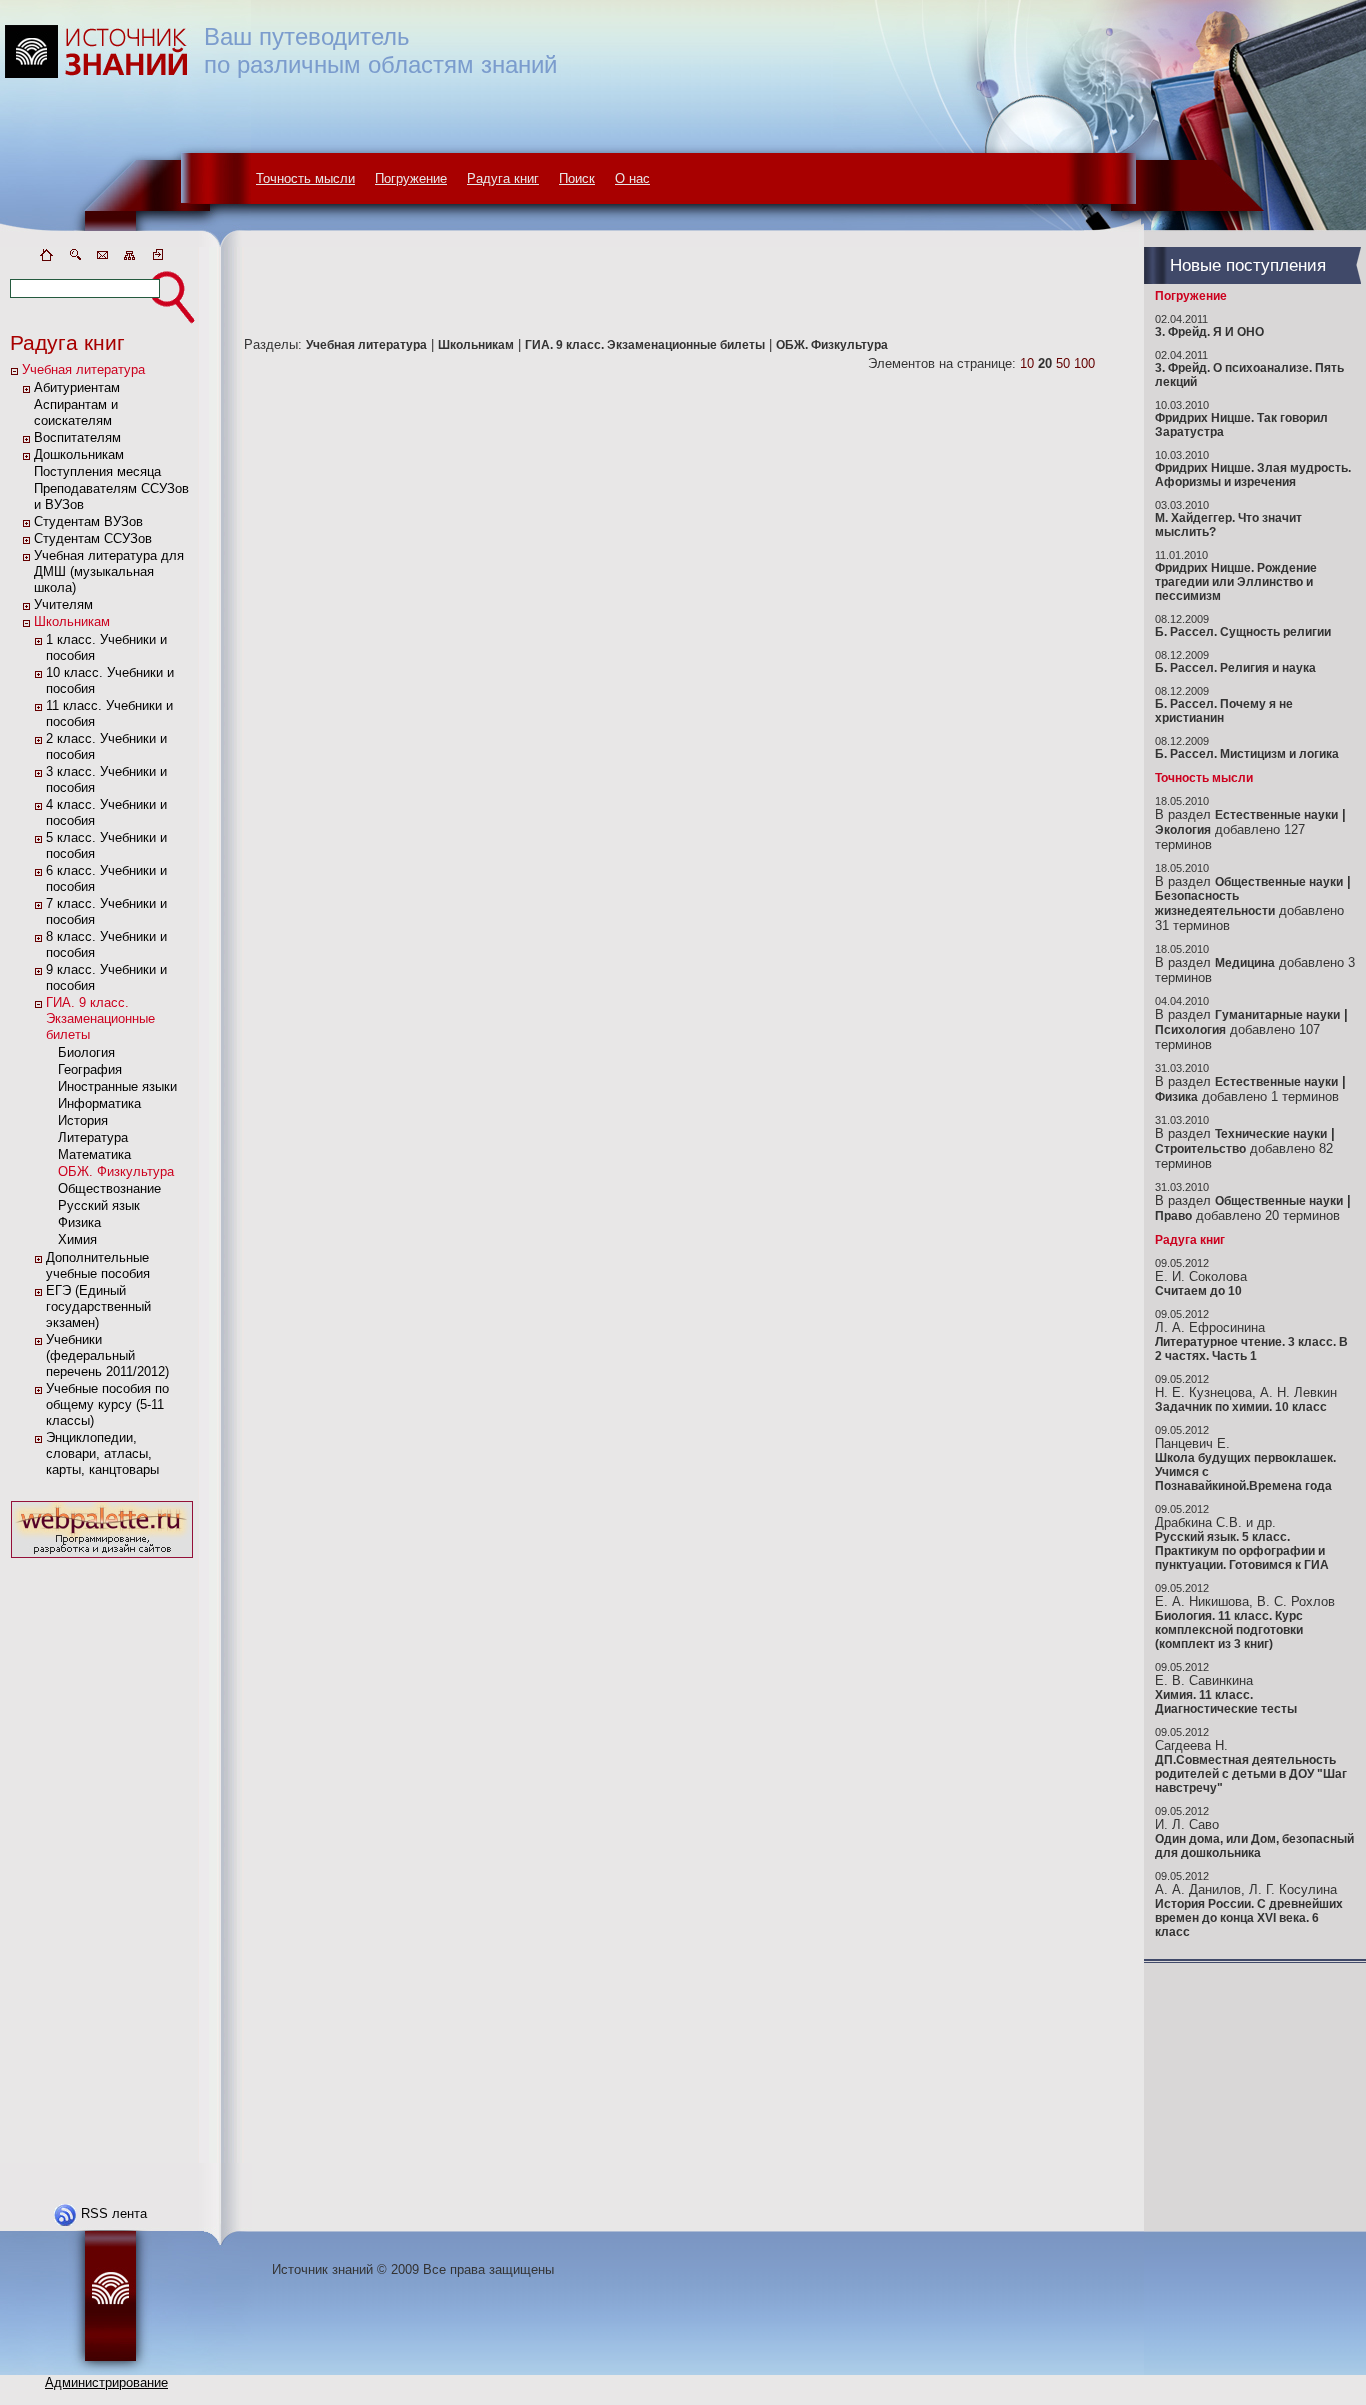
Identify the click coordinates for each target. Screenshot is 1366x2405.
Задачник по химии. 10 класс (1241, 1407)
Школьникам (72, 621)
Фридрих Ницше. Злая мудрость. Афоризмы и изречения (1253, 475)
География (90, 1069)
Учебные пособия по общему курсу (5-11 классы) (107, 1404)
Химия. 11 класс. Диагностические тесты (1226, 1702)
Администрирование (106, 2382)
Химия (77, 1239)
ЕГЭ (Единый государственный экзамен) (98, 1306)
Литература (93, 1137)
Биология (86, 1052)
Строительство (1200, 1149)
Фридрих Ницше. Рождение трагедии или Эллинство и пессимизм (1236, 582)
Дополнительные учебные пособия (98, 1265)
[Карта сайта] (130, 258)
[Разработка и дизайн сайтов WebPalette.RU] (102, 1558)
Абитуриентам (77, 387)
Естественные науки (1276, 815)
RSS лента (114, 2213)
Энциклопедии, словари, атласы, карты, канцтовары (102, 1453)
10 (1027, 363)
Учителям (63, 604)
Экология (1183, 830)
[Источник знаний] (125, 242)
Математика (94, 1154)
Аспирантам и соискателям (76, 412)
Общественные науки (1279, 882)
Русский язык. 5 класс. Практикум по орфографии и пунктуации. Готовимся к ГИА (1242, 1551)
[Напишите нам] (102, 258)
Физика (79, 1222)
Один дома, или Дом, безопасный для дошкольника (1254, 1846)
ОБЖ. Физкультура (116, 1171)
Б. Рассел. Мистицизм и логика (1247, 754)
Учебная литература (83, 369)
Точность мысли (305, 178)
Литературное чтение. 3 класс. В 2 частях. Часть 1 (1251, 1349)
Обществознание (109, 1188)
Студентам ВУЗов (88, 521)
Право (1173, 1216)
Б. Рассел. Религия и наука (1235, 668)
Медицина (1245, 963)
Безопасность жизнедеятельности (1215, 903)
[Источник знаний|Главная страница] (46, 258)
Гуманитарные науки (1277, 1015)
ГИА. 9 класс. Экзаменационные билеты (100, 1018)
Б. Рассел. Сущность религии (1243, 632)
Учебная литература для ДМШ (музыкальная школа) (109, 571)
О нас (632, 178)
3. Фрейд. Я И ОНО (1209, 332)
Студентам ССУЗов (93, 538)
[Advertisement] (102, 1863)
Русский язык (99, 1205)
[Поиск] (74, 258)
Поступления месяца (97, 471)
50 (1063, 363)
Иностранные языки (117, 1086)
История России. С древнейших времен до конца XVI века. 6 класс (1249, 1918)
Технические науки (1271, 1134)
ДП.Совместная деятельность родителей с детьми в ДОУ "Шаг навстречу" (1251, 1774)
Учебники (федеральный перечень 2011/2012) (107, 1355)
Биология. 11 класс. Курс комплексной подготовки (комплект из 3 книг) (1229, 1630)
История (83, 1120)
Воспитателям (77, 437)
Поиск (577, 178)
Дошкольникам (79, 454)
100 (1084, 363)
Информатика (99, 1103)
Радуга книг (503, 178)
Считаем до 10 (1198, 1291)
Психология (1190, 1030)
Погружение (411, 178)
